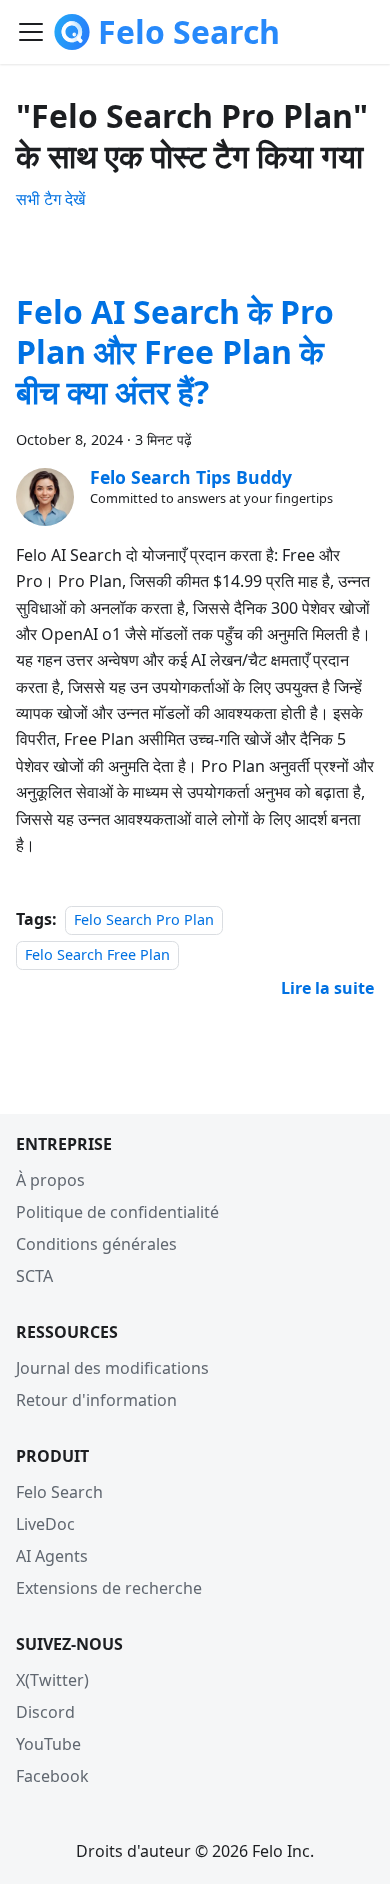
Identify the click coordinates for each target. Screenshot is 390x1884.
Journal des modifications (112, 1368)
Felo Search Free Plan (97, 954)
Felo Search (59, 1492)
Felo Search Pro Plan (144, 919)
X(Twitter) (52, 1680)
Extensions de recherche (109, 1588)
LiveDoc (45, 1524)
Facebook (52, 1776)
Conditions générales (96, 1244)
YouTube (48, 1744)
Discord (45, 1712)
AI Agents (52, 1556)
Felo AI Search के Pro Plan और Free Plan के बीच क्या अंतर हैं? (175, 351)
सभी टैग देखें (50, 199)
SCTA (34, 1276)
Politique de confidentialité (117, 1212)
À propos (50, 1180)
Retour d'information (96, 1400)
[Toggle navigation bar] (31, 32)
